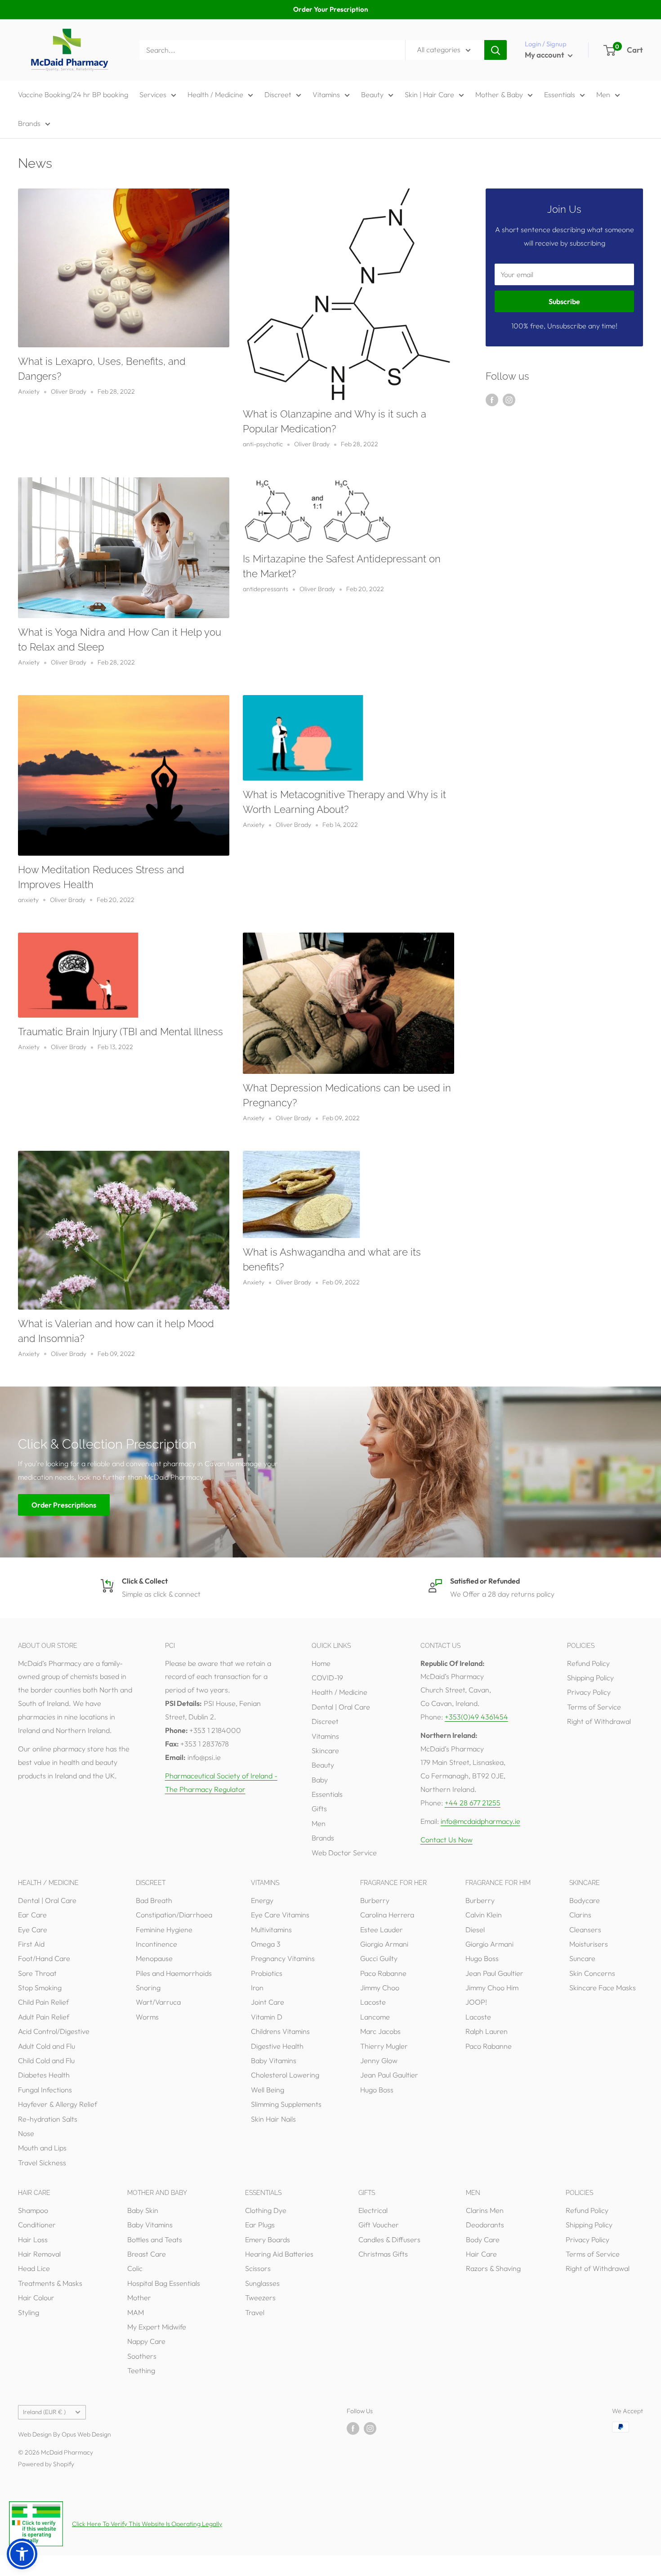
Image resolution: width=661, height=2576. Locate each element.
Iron (257, 1988)
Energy (262, 1900)
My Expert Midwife (157, 2327)
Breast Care (147, 2254)
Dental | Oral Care (341, 1707)
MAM (136, 2312)
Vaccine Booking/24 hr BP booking (73, 94)
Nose (26, 2133)
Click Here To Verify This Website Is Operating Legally (147, 2524)
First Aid (31, 1944)
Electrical (373, 2210)
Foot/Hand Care (44, 1958)
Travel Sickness (42, 2163)
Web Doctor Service (344, 1853)
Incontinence (156, 1944)
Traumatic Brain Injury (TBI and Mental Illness (121, 1032)
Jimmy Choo (380, 1988)
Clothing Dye (266, 2210)
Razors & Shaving (493, 2268)
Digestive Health (277, 2046)
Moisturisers (589, 1944)
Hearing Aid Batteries (279, 2254)
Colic (135, 2268)
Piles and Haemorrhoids (174, 1973)
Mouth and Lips (42, 2148)
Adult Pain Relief (44, 2017)
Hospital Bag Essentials (164, 2283)
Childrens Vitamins (280, 2031)
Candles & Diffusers (389, 2239)
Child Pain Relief (43, 2002)
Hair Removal (39, 2254)
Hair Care (481, 2254)
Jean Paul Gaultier (389, 2075)
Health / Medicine (215, 94)
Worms (147, 2017)
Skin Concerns (592, 1973)
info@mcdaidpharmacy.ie (480, 1821)
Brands (29, 123)
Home (321, 1663)
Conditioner (37, 2225)
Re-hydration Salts (48, 2119)
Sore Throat (37, 1973)
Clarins (580, 1915)
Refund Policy (588, 1663)
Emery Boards (268, 2239)
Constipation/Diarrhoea (174, 1915)
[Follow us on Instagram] (509, 399)
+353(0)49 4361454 (476, 1717)
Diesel (475, 1930)
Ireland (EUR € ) (44, 2412)
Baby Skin (143, 2210)
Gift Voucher (379, 2225)
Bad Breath (154, 1900)
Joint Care (268, 2002)
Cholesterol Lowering (285, 2075)
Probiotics (267, 1973)
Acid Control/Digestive (54, 2031)
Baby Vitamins (274, 2060)
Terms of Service (594, 1707)
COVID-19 (327, 1678)
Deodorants (485, 2225)
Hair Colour (36, 2298)
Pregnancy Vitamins (283, 1958)
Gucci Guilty (379, 1958)
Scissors (258, 2268)
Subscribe (564, 301)
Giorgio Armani (384, 1944)
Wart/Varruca (158, 2002)
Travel (255, 2312)
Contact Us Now (447, 1840)
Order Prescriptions (64, 1504)
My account (545, 55)
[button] (22, 2554)
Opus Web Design (86, 2434)
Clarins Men (485, 2210)
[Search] (496, 50)
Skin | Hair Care (429, 94)
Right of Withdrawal (599, 1721)
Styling (29, 2312)
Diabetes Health (44, 2075)
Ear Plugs (260, 2225)
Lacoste (373, 2002)
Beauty (372, 94)
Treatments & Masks (50, 2283)
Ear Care (32, 1915)
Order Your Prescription (330, 9)
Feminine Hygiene (164, 1930)
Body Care (483, 2239)
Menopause (154, 1958)
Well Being (268, 2090)
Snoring (148, 1988)
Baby (320, 1780)
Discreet (278, 94)
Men (603, 94)
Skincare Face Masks (603, 1988)
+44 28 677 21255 (473, 1803)
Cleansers (585, 1930)
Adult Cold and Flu (47, 2046)
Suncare (582, 1958)
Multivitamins (271, 1930)
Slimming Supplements (286, 2104)
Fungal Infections (45, 2090)
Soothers (142, 2356)
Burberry (375, 1900)
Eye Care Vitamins (280, 1915)
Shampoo (33, 2210)
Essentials (560, 94)
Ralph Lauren (487, 2031)
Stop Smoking (40, 1988)
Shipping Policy (590, 1678)
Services (153, 94)
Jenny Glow (379, 2060)
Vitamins (326, 94)
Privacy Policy (589, 1692)
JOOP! (476, 2002)
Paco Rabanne (383, 1973)
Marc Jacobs (380, 2031)
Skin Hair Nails (273, 2119)
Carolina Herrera (387, 1915)
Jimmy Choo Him (492, 1988)
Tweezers (260, 2298)
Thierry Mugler (384, 2046)
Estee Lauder (382, 1930)
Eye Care (33, 1930)
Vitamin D (267, 2017)
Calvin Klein (484, 1915)
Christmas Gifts (383, 2254)
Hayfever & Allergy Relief (58, 2104)
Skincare (325, 1750)
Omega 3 (266, 1944)
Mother (139, 2298)
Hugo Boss (377, 2090)
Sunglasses (262, 2283)
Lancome (375, 2017)
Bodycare (585, 1900)
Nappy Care (146, 2341)
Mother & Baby (499, 94)
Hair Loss (33, 2239)
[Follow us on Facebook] (492, 399)
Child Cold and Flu (46, 2060)
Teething (141, 2370)
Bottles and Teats (155, 2239)
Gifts (319, 1809)
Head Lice (34, 2268)
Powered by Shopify (46, 2464)
